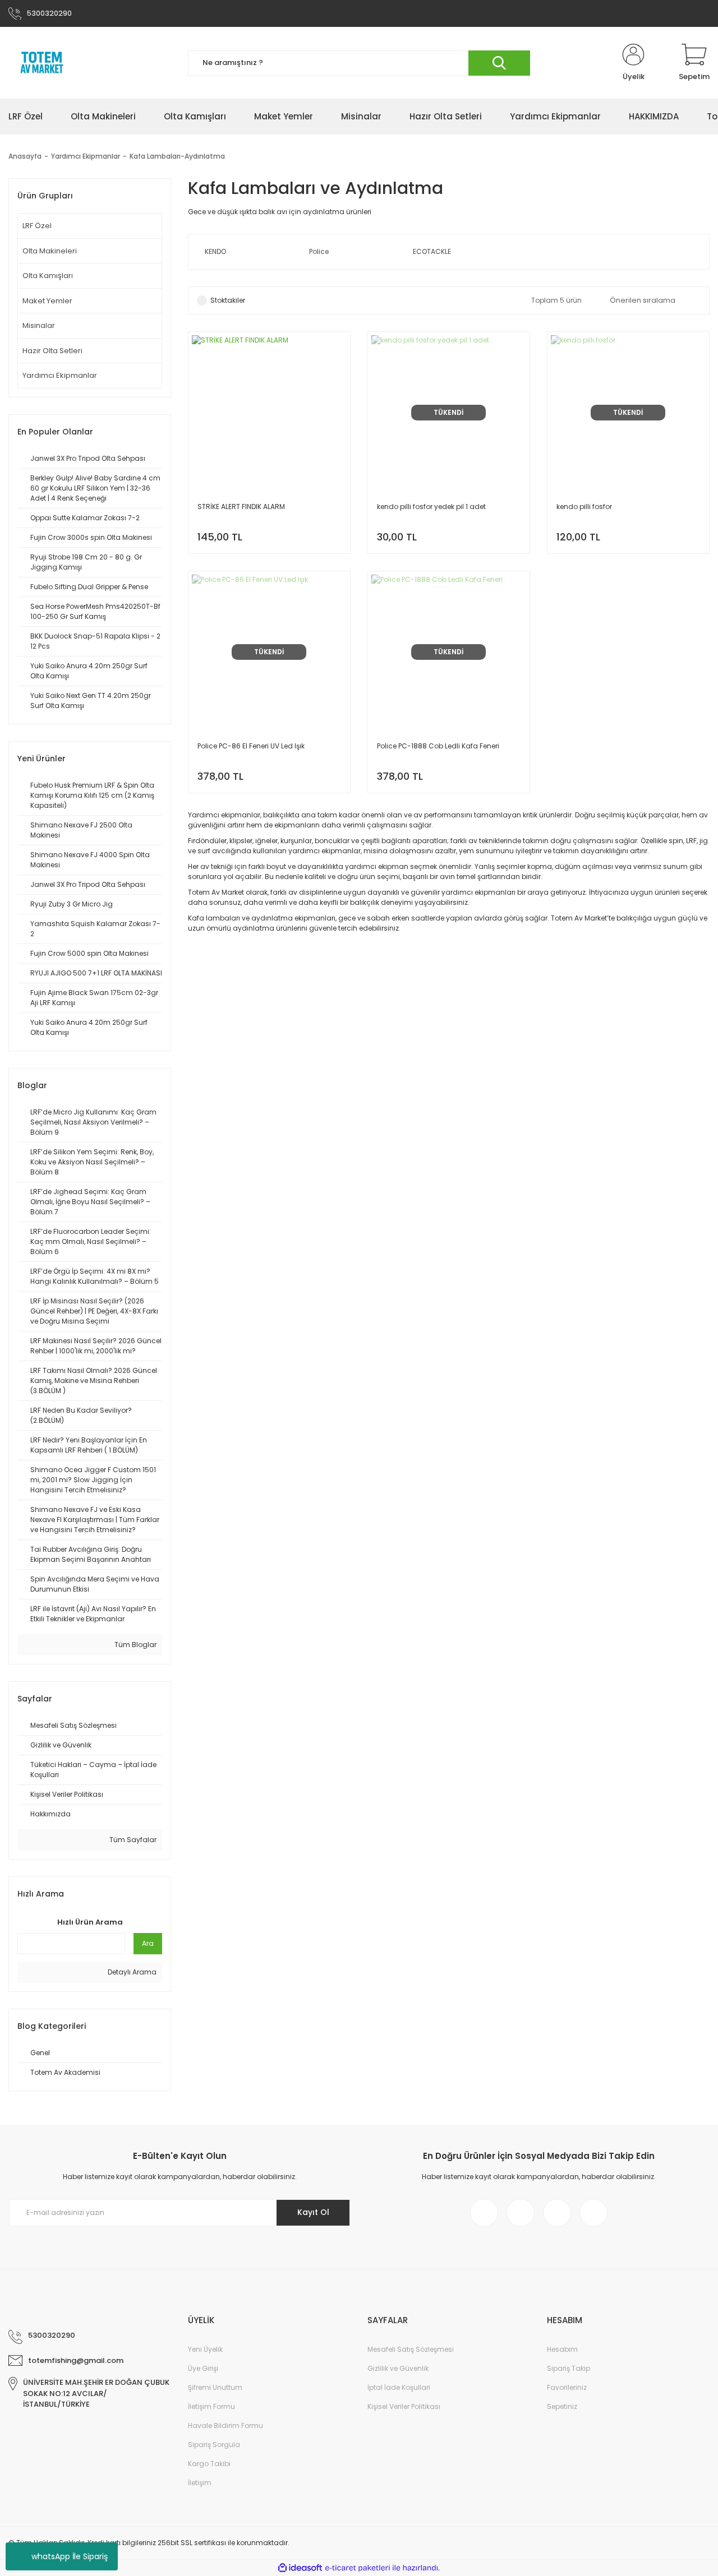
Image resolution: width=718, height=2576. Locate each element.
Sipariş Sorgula (214, 2445)
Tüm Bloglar (135, 1645)
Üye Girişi (203, 2368)
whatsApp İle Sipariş (70, 2556)
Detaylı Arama (131, 1972)
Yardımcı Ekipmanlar (60, 375)
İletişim (200, 2483)
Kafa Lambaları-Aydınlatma (177, 156)
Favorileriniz (567, 2387)
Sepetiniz (562, 2406)
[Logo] (42, 63)
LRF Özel (37, 226)
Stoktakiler (228, 300)
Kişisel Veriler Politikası (404, 2406)
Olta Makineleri (50, 251)
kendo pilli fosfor (584, 507)
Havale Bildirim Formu (225, 2425)
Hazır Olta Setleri (52, 351)
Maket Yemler (47, 301)
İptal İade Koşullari (399, 2387)
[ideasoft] (300, 2568)
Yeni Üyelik (205, 2349)
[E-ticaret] (358, 2568)
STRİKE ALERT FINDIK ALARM (241, 507)
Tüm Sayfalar (132, 1840)
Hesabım (562, 2349)
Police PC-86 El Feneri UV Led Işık (251, 746)
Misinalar (39, 325)
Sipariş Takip (569, 2368)
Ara (148, 1943)
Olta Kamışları (48, 276)
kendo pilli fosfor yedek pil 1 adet (431, 507)
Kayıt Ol (313, 2212)
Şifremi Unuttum (215, 2387)
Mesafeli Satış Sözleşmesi (411, 2349)
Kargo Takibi (209, 2464)
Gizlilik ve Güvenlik (398, 2368)
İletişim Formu (211, 2406)
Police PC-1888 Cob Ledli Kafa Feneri (438, 746)
